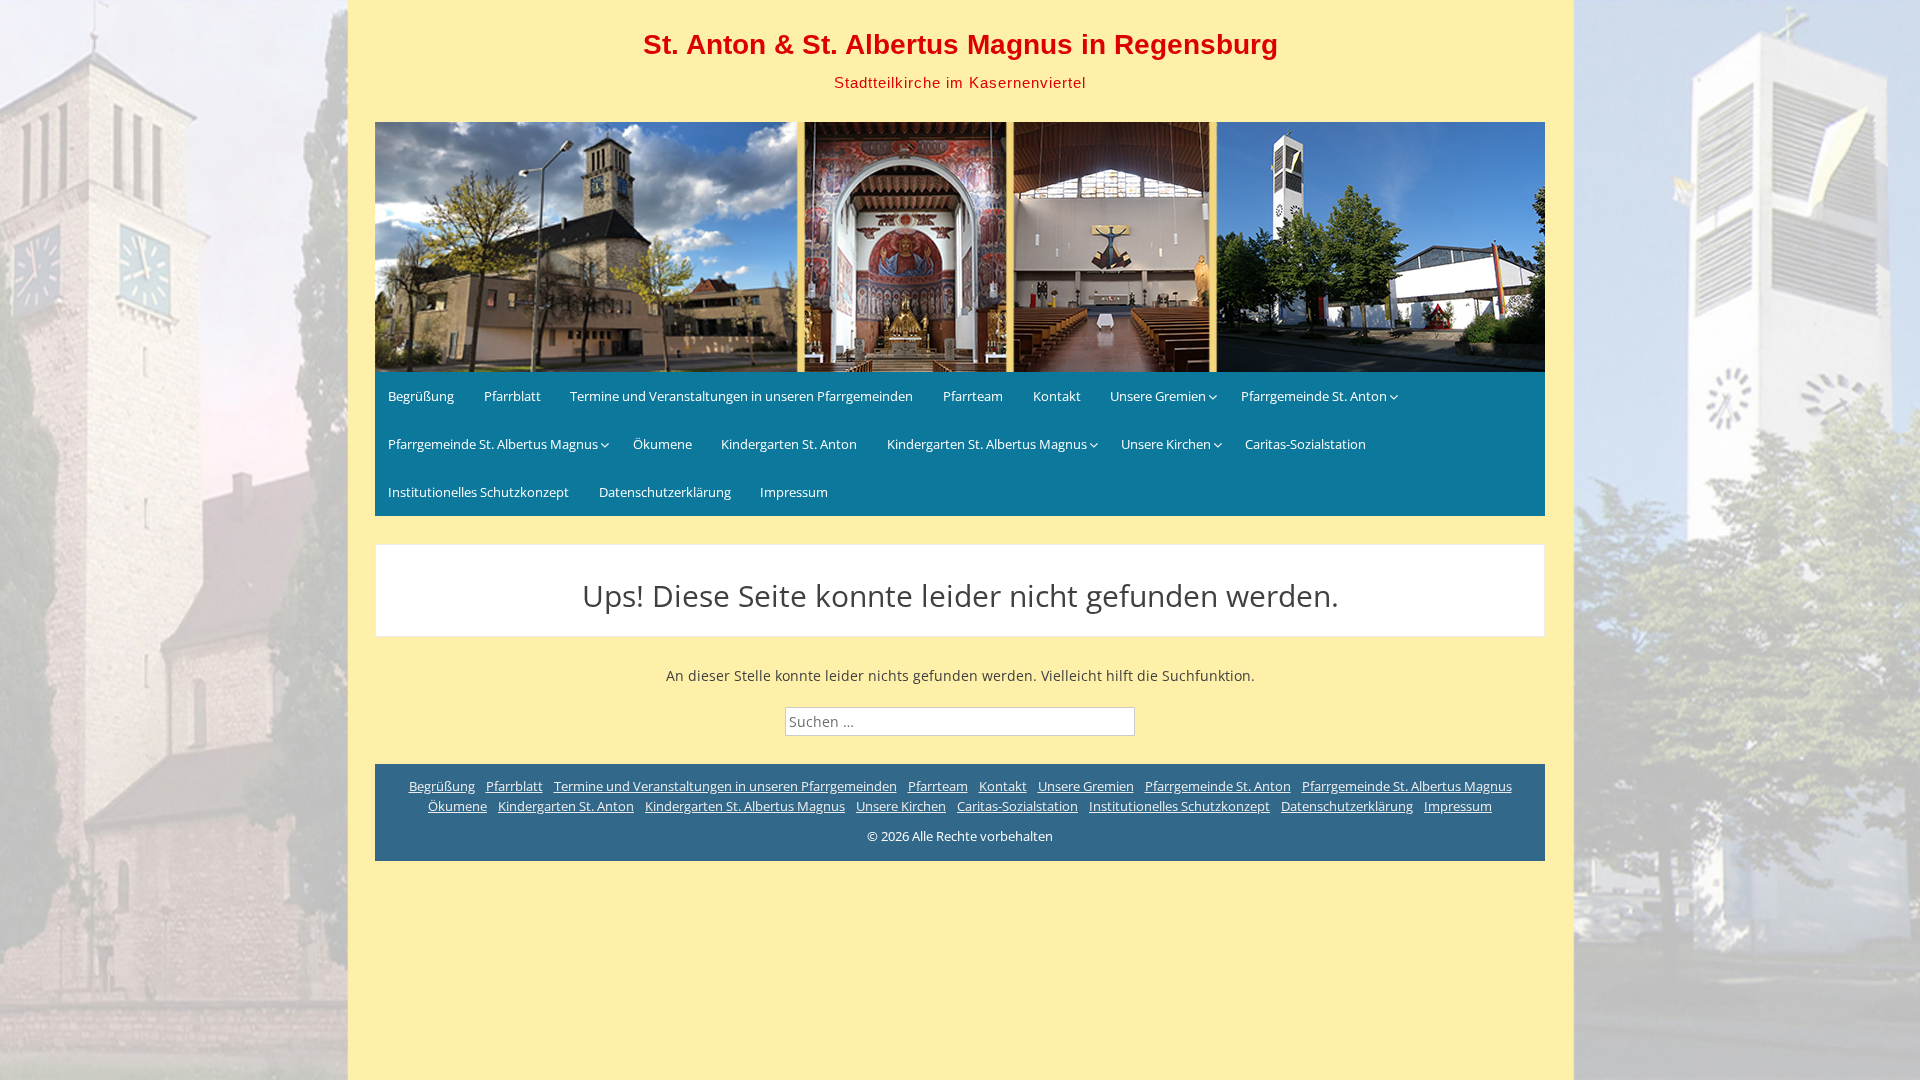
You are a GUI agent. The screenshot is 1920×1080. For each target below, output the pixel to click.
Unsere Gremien (1158, 396)
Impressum (794, 492)
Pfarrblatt (512, 396)
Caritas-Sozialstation (1305, 444)
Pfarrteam (973, 396)
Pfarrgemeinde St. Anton (1314, 396)
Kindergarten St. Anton (789, 444)
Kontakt (1057, 396)
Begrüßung (421, 396)
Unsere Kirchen (1166, 444)
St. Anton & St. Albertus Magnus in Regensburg (960, 44)
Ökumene (662, 444)
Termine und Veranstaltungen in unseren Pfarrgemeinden (741, 396)
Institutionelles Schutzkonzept (478, 492)
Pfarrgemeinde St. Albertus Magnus (493, 444)
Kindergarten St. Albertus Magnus (987, 444)
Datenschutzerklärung (665, 492)
